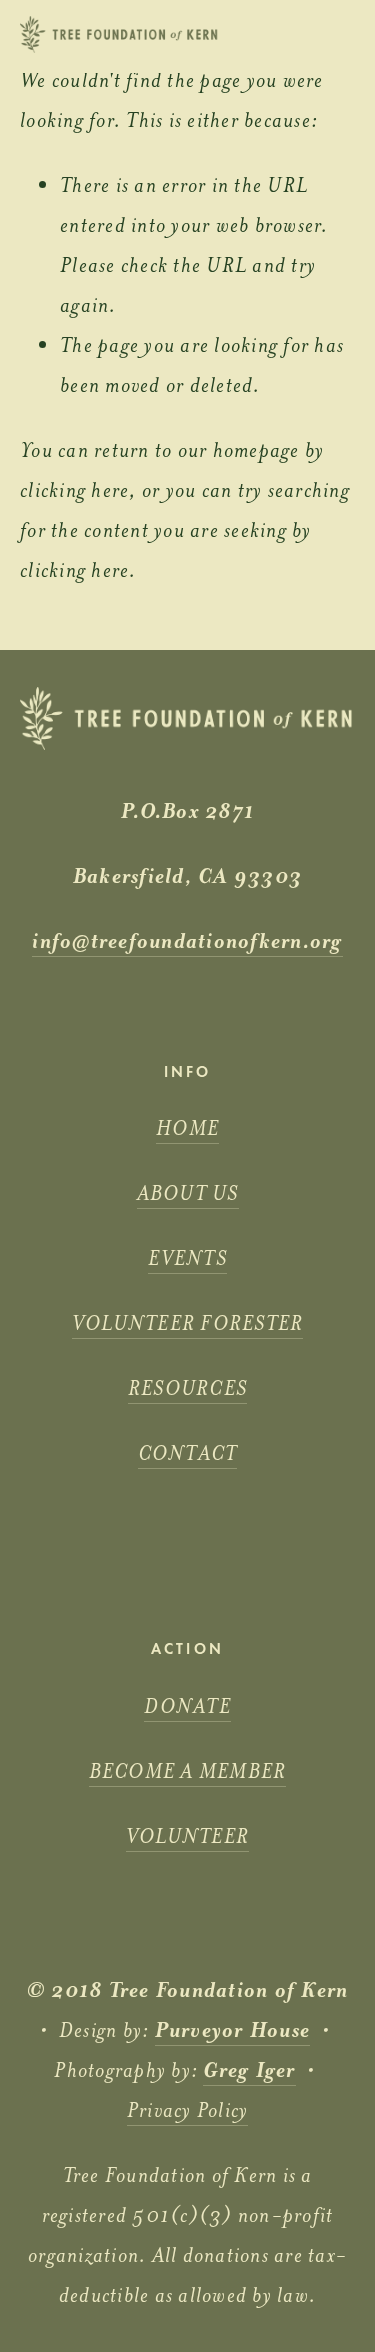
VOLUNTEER (187, 1836)
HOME (187, 1128)
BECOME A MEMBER (188, 1771)
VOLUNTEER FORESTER (188, 1323)
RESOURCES (187, 1388)
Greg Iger (249, 2070)
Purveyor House (233, 2030)
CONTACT (188, 1453)
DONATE (187, 1706)
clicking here (74, 490)
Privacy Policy (188, 2110)
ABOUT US (188, 1193)
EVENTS (187, 1258)
